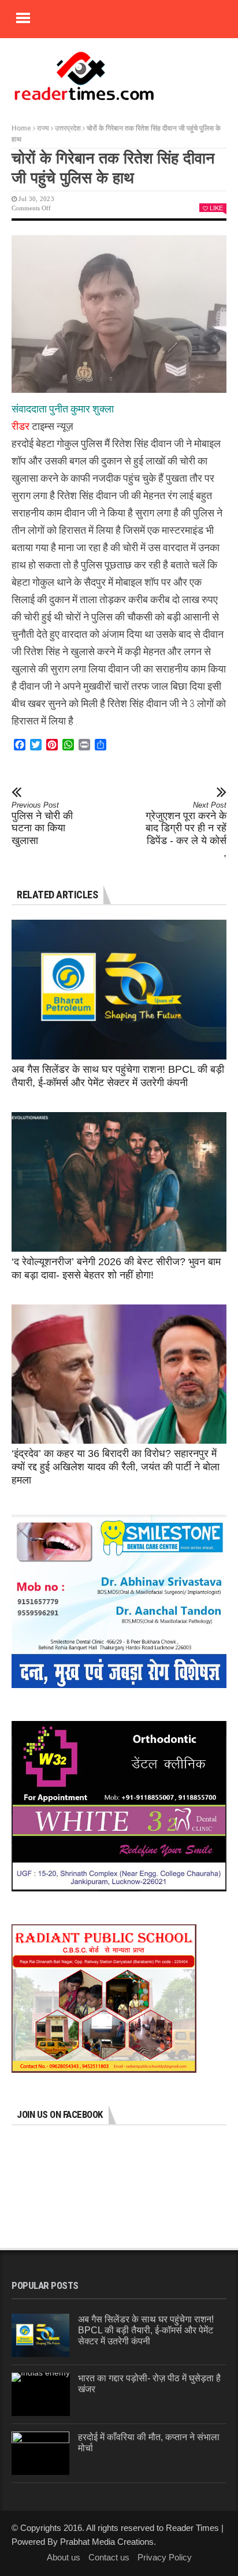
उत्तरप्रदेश (68, 128)
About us (64, 2557)
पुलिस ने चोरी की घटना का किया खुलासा (42, 824)
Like (216, 208)
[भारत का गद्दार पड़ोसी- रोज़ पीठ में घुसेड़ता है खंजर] (41, 2394)
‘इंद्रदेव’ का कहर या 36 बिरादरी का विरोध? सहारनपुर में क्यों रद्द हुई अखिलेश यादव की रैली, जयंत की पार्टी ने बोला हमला (116, 1467)
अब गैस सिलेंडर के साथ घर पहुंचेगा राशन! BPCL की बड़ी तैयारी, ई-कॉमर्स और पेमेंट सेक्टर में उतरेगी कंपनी (146, 2330)
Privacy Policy (165, 2557)
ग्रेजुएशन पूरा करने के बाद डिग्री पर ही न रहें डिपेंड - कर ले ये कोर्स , (186, 830)
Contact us (109, 2557)
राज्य (43, 128)
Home (21, 128)
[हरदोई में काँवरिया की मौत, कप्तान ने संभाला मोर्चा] (40, 2453)
